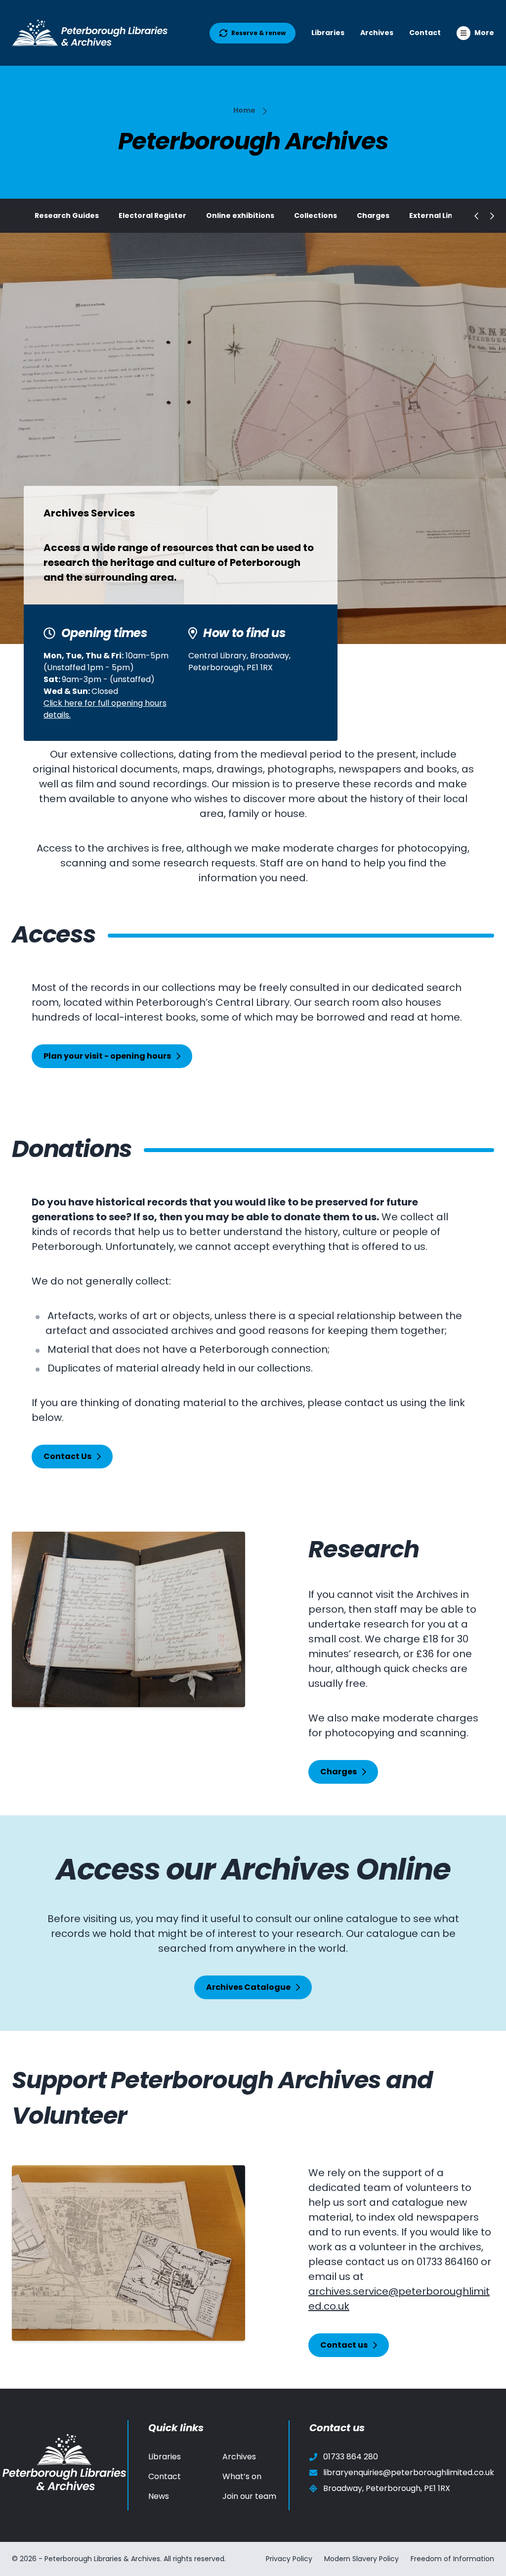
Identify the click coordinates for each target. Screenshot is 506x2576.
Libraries (328, 33)
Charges (373, 215)
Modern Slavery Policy (361, 2559)
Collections (316, 215)
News (159, 2496)
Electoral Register (152, 215)
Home (244, 110)
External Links (435, 215)
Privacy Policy (289, 2559)
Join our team (249, 2496)
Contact (425, 33)
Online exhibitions (240, 215)
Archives (377, 33)
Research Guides (67, 215)
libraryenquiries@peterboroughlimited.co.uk (409, 2472)
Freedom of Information (452, 2559)
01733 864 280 (351, 2457)
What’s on (242, 2476)
